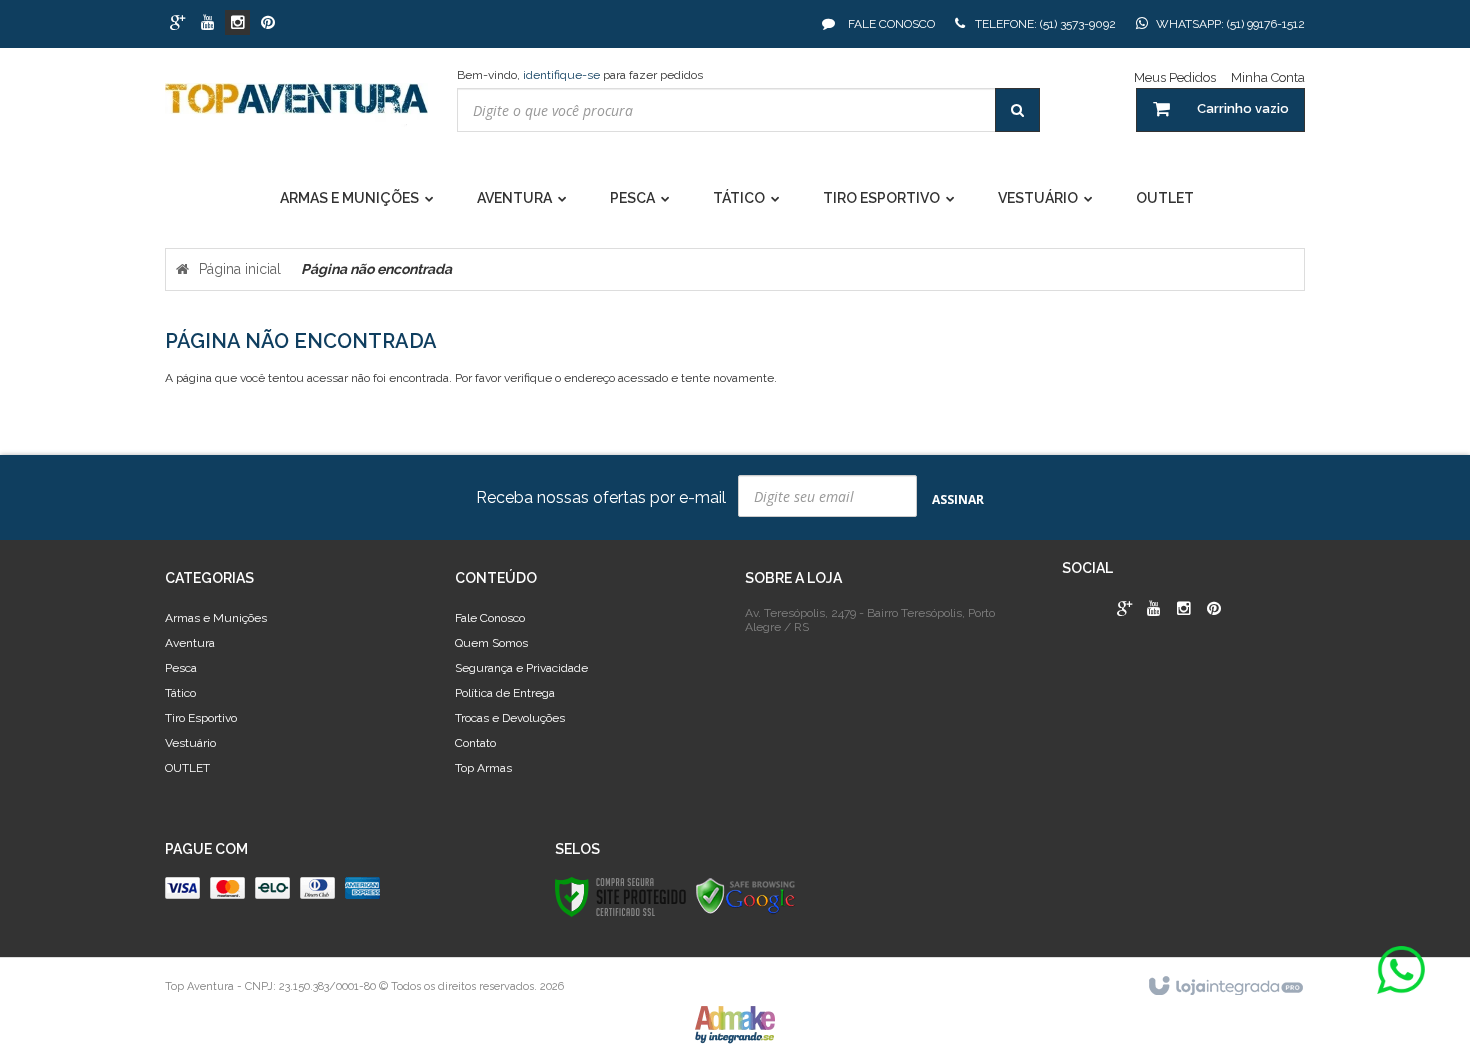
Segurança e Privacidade (521, 668)
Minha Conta (1268, 77)
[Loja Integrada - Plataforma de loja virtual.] (1224, 987)
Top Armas (483, 768)
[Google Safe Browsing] (746, 896)
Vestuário (190, 743)
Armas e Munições (216, 618)
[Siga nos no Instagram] (237, 24)
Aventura (190, 643)
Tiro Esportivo (201, 718)
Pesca (181, 668)
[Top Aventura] (296, 108)
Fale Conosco (890, 24)
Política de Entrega (505, 693)
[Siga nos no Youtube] (207, 24)
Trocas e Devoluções (510, 718)
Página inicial (240, 269)
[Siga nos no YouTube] (1154, 610)
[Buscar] (1017, 110)
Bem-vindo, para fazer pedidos (580, 75)
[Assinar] (958, 498)
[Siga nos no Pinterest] (267, 24)
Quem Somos (491, 643)
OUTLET (187, 768)
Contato (475, 743)
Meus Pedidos (1175, 77)
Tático (180, 693)
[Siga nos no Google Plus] (177, 24)
